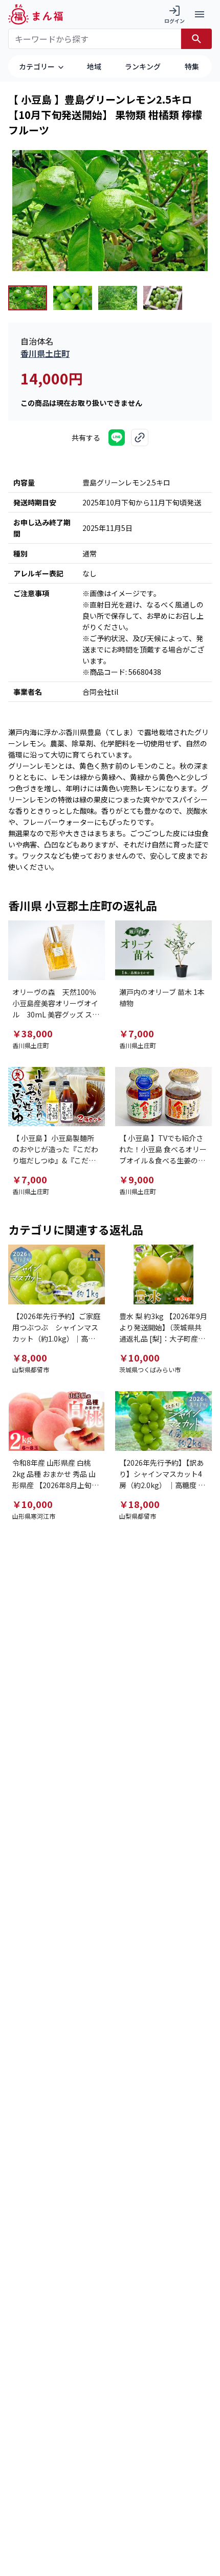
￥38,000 (32, 1033)
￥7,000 (137, 1033)
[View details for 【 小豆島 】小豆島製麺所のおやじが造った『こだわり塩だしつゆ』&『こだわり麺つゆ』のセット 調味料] (57, 1097)
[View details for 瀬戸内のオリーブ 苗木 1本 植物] (163, 950)
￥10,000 (139, 1357)
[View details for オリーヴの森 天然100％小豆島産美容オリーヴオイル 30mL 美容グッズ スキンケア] (57, 950)
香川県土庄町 (45, 353)
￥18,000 (139, 1504)
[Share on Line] (117, 438)
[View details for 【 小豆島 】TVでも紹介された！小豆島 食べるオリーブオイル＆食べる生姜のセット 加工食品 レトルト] (163, 1097)
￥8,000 (30, 1357)
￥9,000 (137, 1179)
